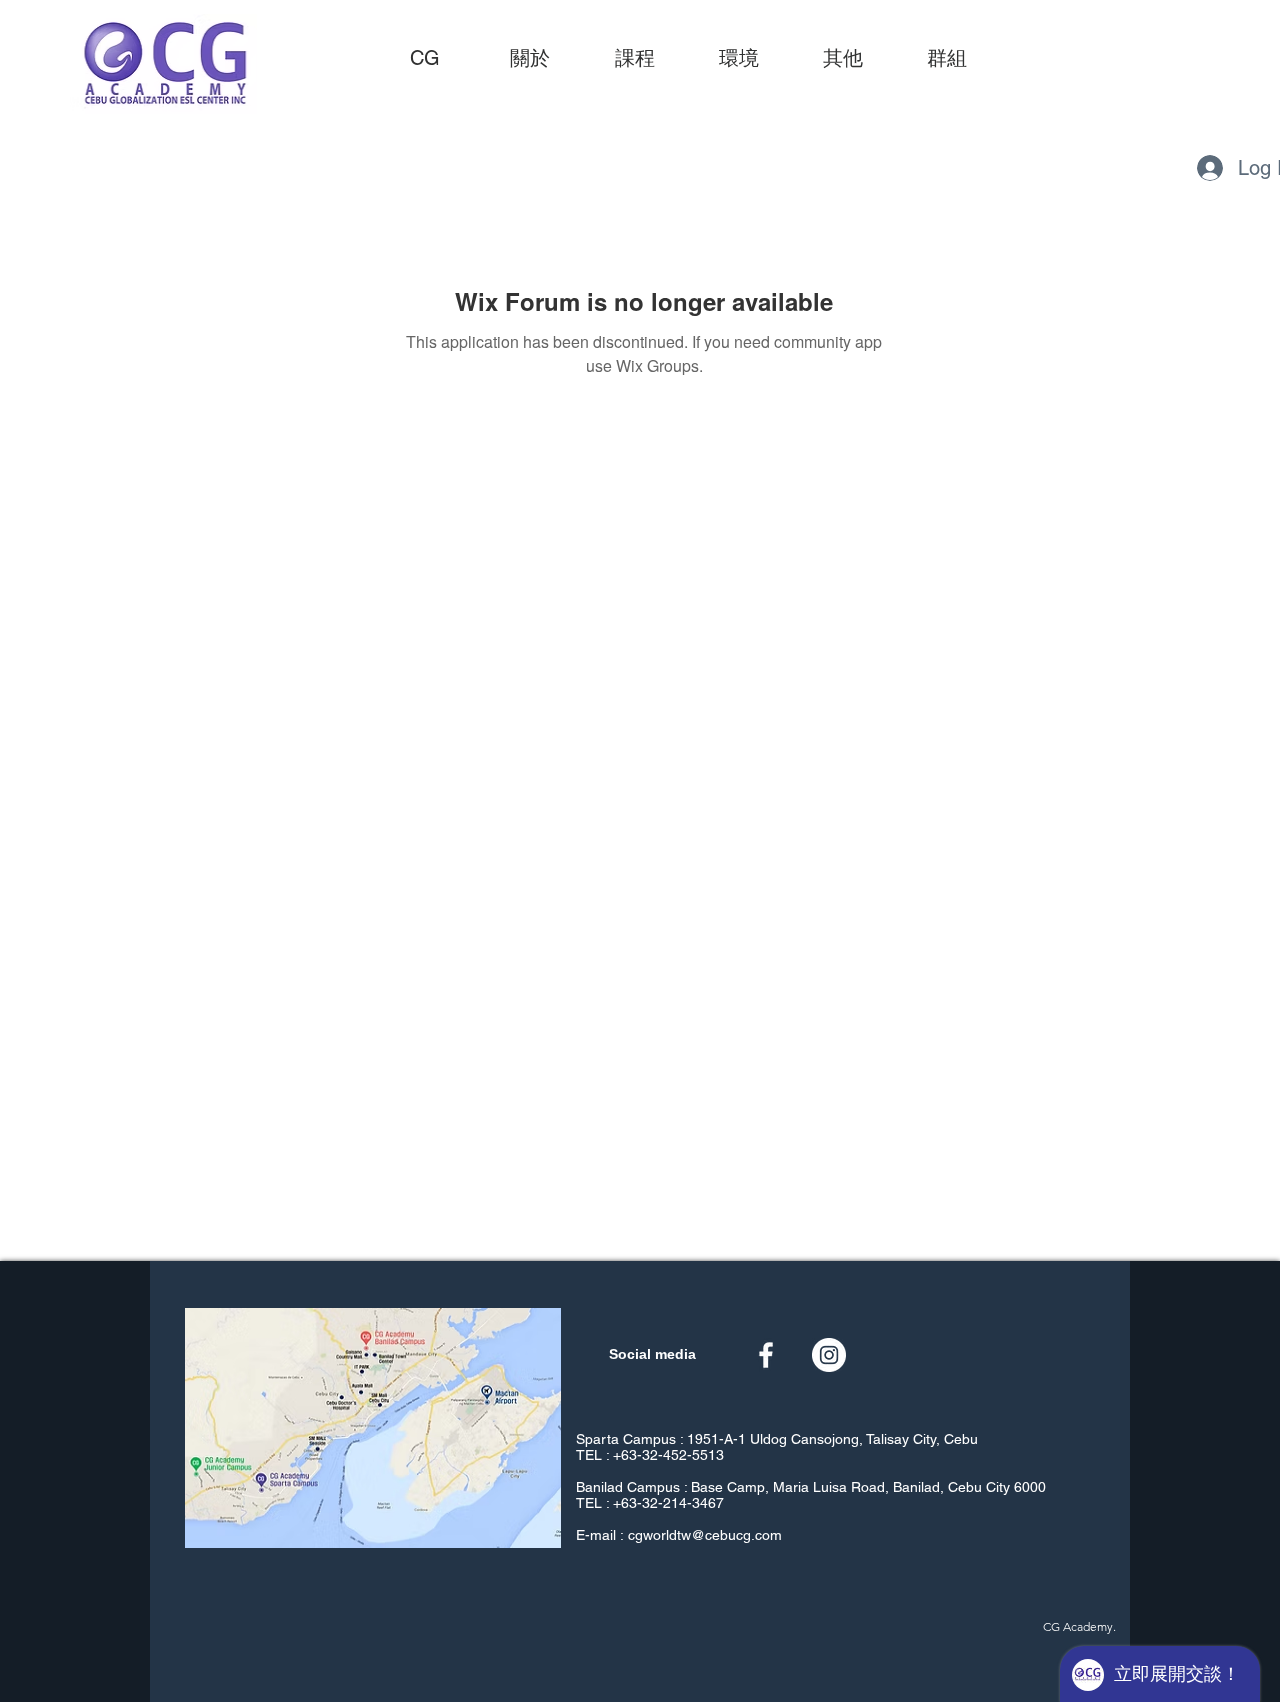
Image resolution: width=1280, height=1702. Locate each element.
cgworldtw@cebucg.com (705, 1535)
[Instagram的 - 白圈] (829, 1355)
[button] (634, 58)
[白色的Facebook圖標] (766, 1355)
